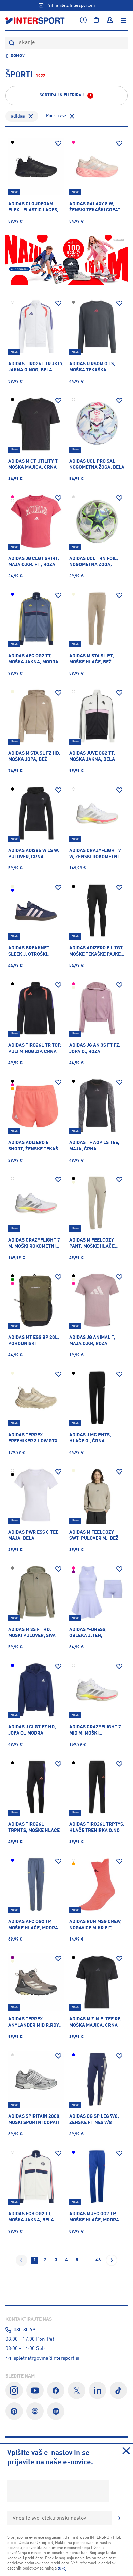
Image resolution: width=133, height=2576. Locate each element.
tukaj (62, 2568)
